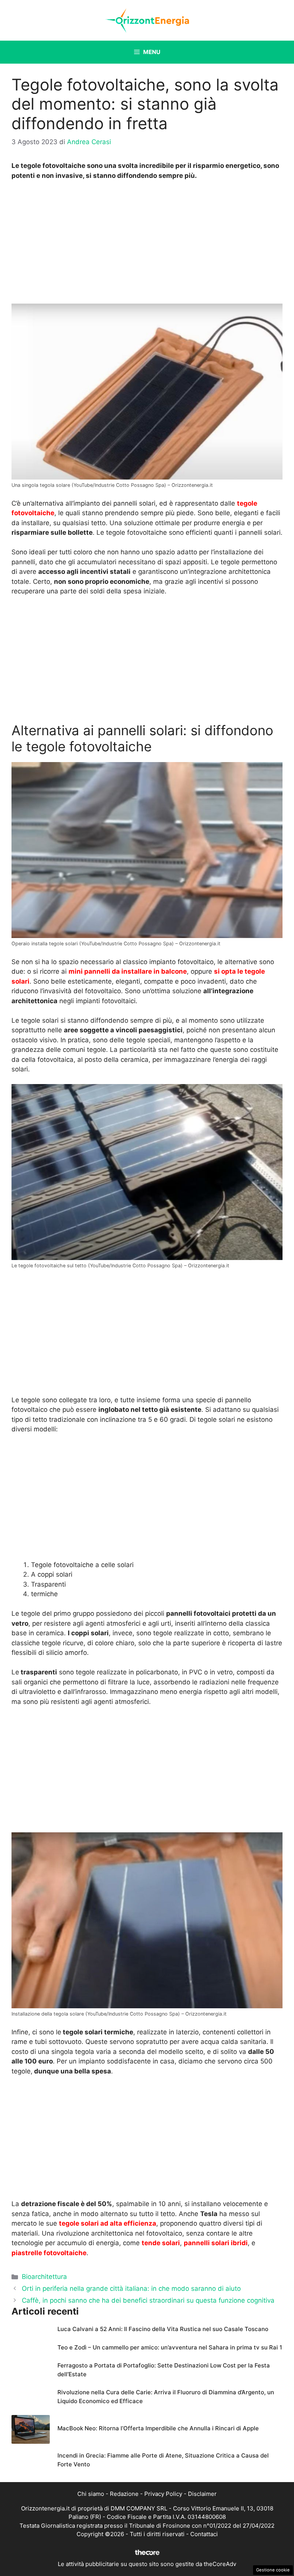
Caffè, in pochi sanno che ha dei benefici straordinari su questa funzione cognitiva (148, 2300)
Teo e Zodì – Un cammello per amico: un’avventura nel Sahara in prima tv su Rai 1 (170, 2347)
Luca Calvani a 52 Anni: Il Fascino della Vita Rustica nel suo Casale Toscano (163, 2329)
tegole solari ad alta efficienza (108, 2223)
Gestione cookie (273, 2570)
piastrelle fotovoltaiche (49, 2253)
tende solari (161, 2243)
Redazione (124, 2494)
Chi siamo (91, 2494)
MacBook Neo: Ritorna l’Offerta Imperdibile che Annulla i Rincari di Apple (158, 2428)
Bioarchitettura (44, 2277)
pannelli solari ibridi (216, 2243)
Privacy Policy (163, 2494)
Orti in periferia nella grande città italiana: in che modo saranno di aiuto (131, 2288)
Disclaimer (202, 2494)
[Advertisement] (147, 244)
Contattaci (204, 2534)
